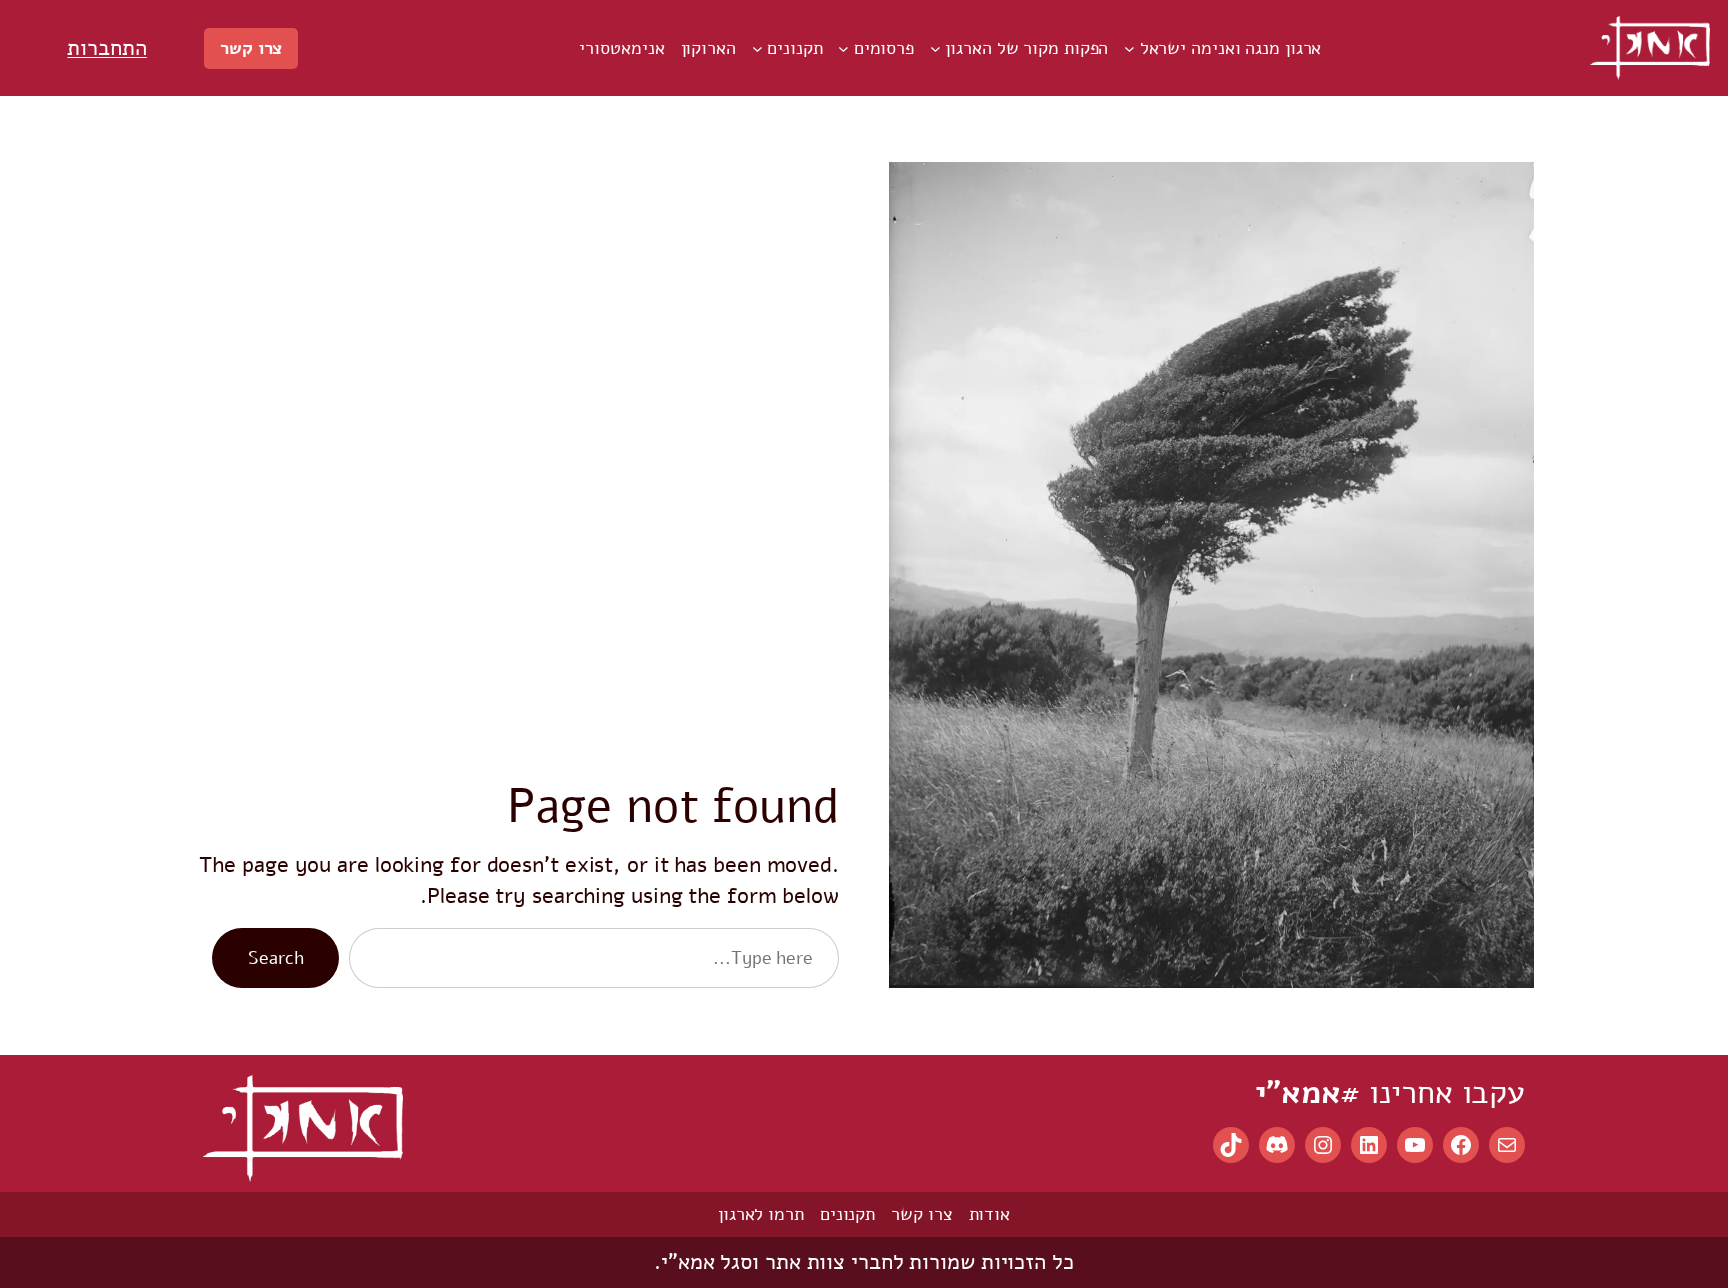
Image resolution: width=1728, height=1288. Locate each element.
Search (275, 958)
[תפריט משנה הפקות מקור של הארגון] (935, 48)
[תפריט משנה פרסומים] (843, 48)
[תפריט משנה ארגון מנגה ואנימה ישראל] (1129, 48)
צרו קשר (251, 48)
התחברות (106, 48)
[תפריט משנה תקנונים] (757, 48)
